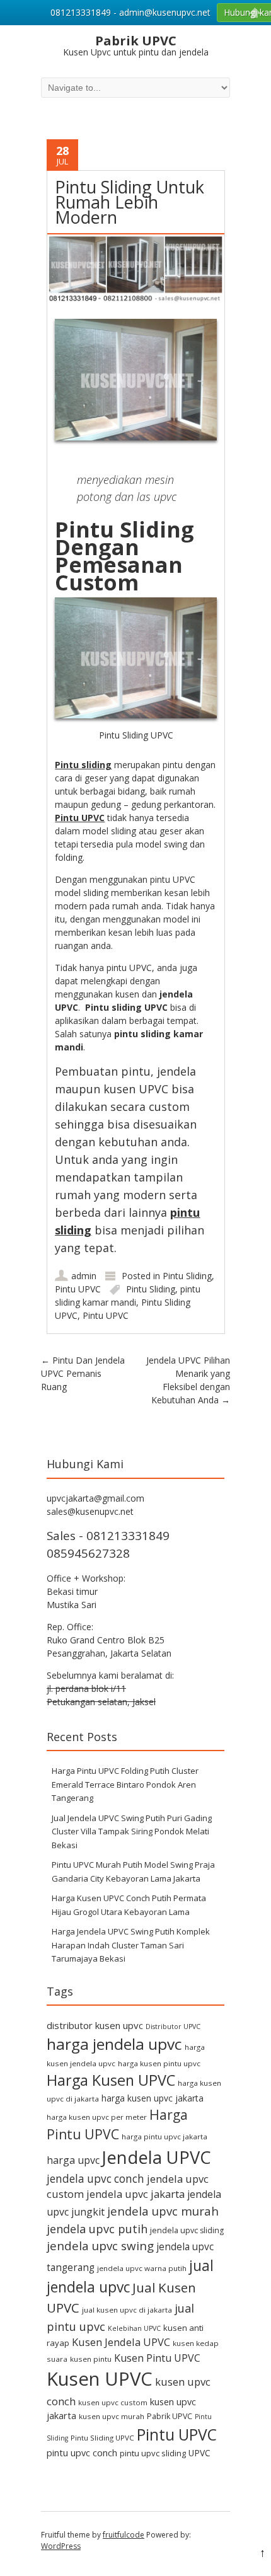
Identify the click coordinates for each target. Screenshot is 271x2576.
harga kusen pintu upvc (159, 2063)
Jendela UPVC (157, 2157)
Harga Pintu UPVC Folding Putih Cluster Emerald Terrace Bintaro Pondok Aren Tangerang (125, 1784)
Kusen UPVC (100, 2379)
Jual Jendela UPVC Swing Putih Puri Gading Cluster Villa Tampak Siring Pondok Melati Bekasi (132, 1831)
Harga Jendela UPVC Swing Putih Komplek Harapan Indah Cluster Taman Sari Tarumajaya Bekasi (131, 1945)
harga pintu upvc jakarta (164, 2136)
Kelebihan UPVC (134, 2328)
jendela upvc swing (100, 2246)
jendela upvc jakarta (135, 2194)
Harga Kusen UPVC (111, 2080)
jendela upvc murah (163, 2211)
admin (84, 1276)
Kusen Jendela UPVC (121, 2342)
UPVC (199, 2453)
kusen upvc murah (112, 2416)
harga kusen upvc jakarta (153, 2098)
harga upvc (73, 2160)
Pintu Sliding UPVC (102, 2438)
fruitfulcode (124, 2535)
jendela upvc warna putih (142, 2268)
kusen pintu (91, 2359)
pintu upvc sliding (153, 2453)
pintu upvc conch (82, 2453)
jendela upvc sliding (187, 2230)
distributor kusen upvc (95, 2025)
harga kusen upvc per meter (97, 2117)
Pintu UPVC (80, 818)
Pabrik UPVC (170, 2416)
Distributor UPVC (173, 2027)
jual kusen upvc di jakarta (127, 2310)
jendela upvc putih (97, 2228)
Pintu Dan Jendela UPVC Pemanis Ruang (83, 1373)
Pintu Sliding (187, 1276)
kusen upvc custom (113, 2402)
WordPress (61, 2546)
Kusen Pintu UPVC (157, 2358)
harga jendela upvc (114, 2044)
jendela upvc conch (95, 2179)
